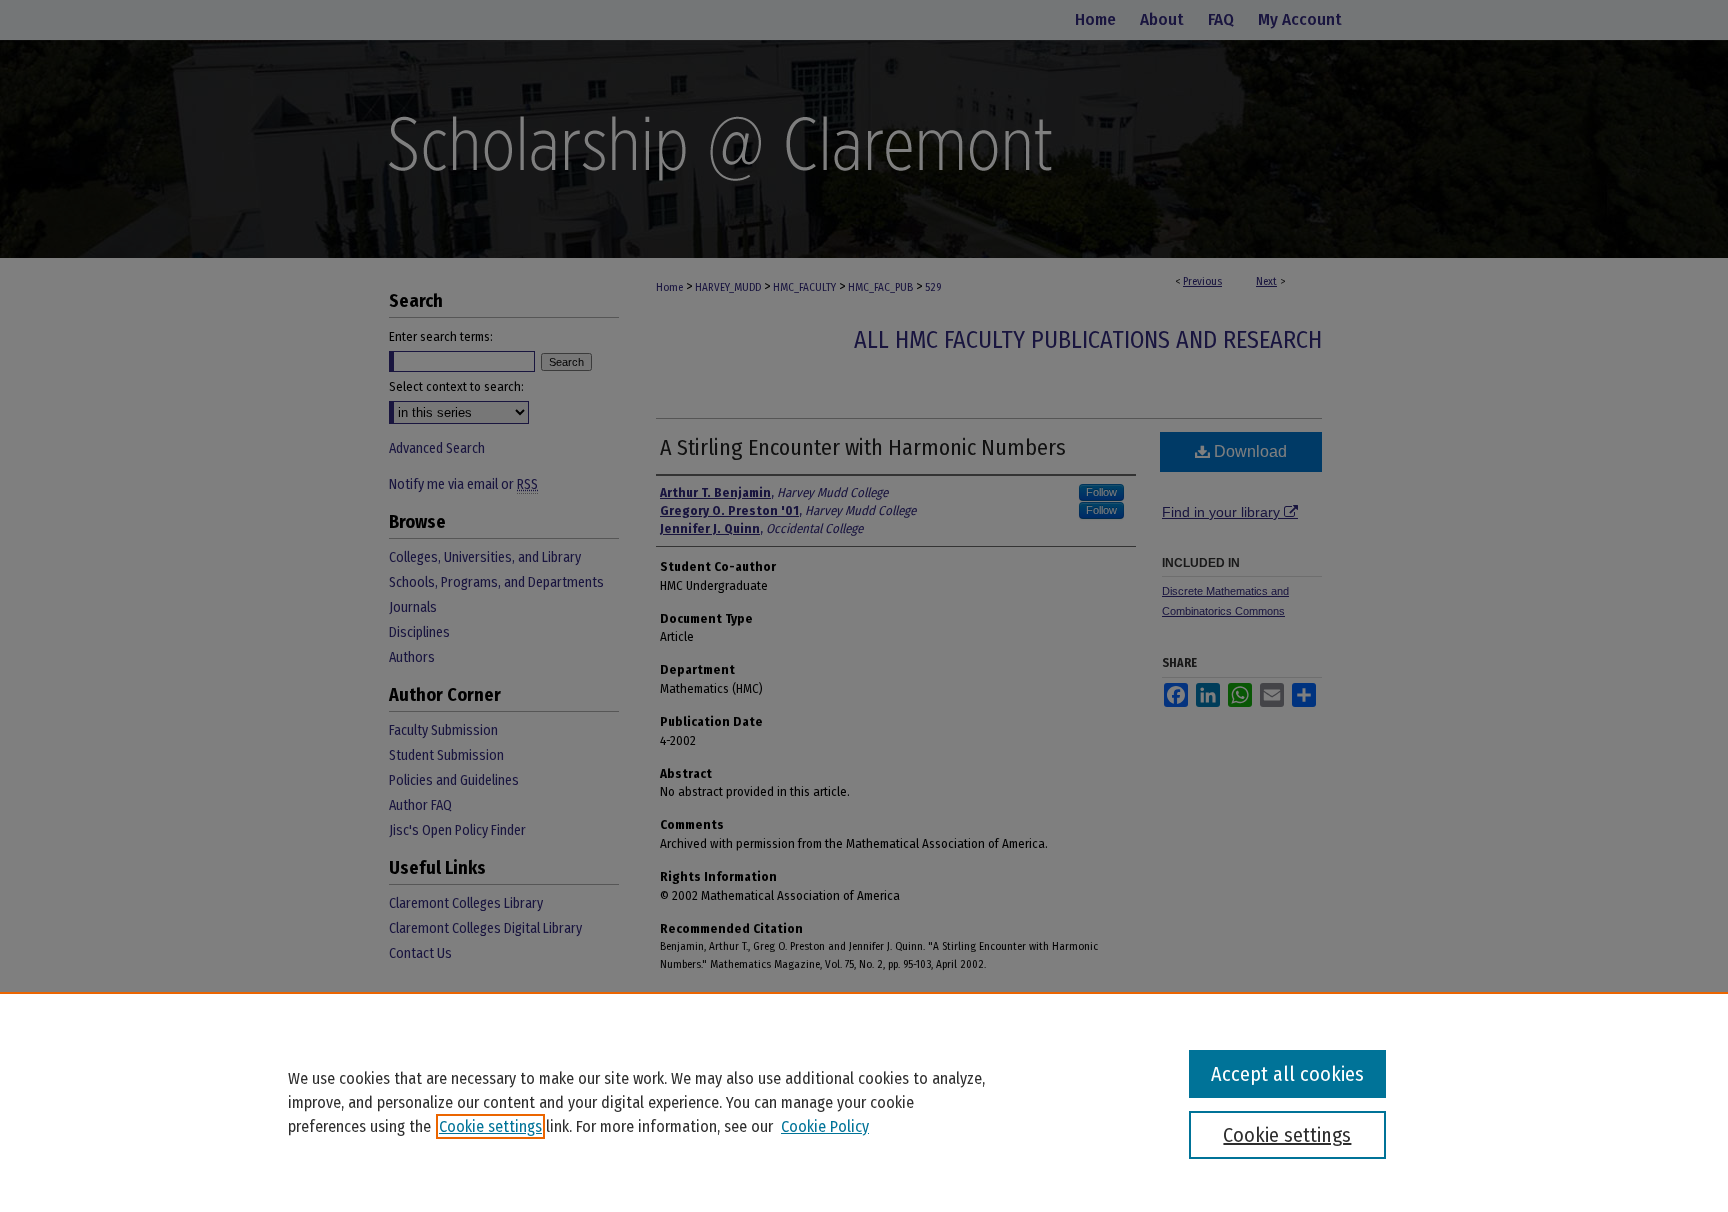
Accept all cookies (1287, 1074)
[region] (864, 1102)
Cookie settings (490, 1126)
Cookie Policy (825, 1126)
